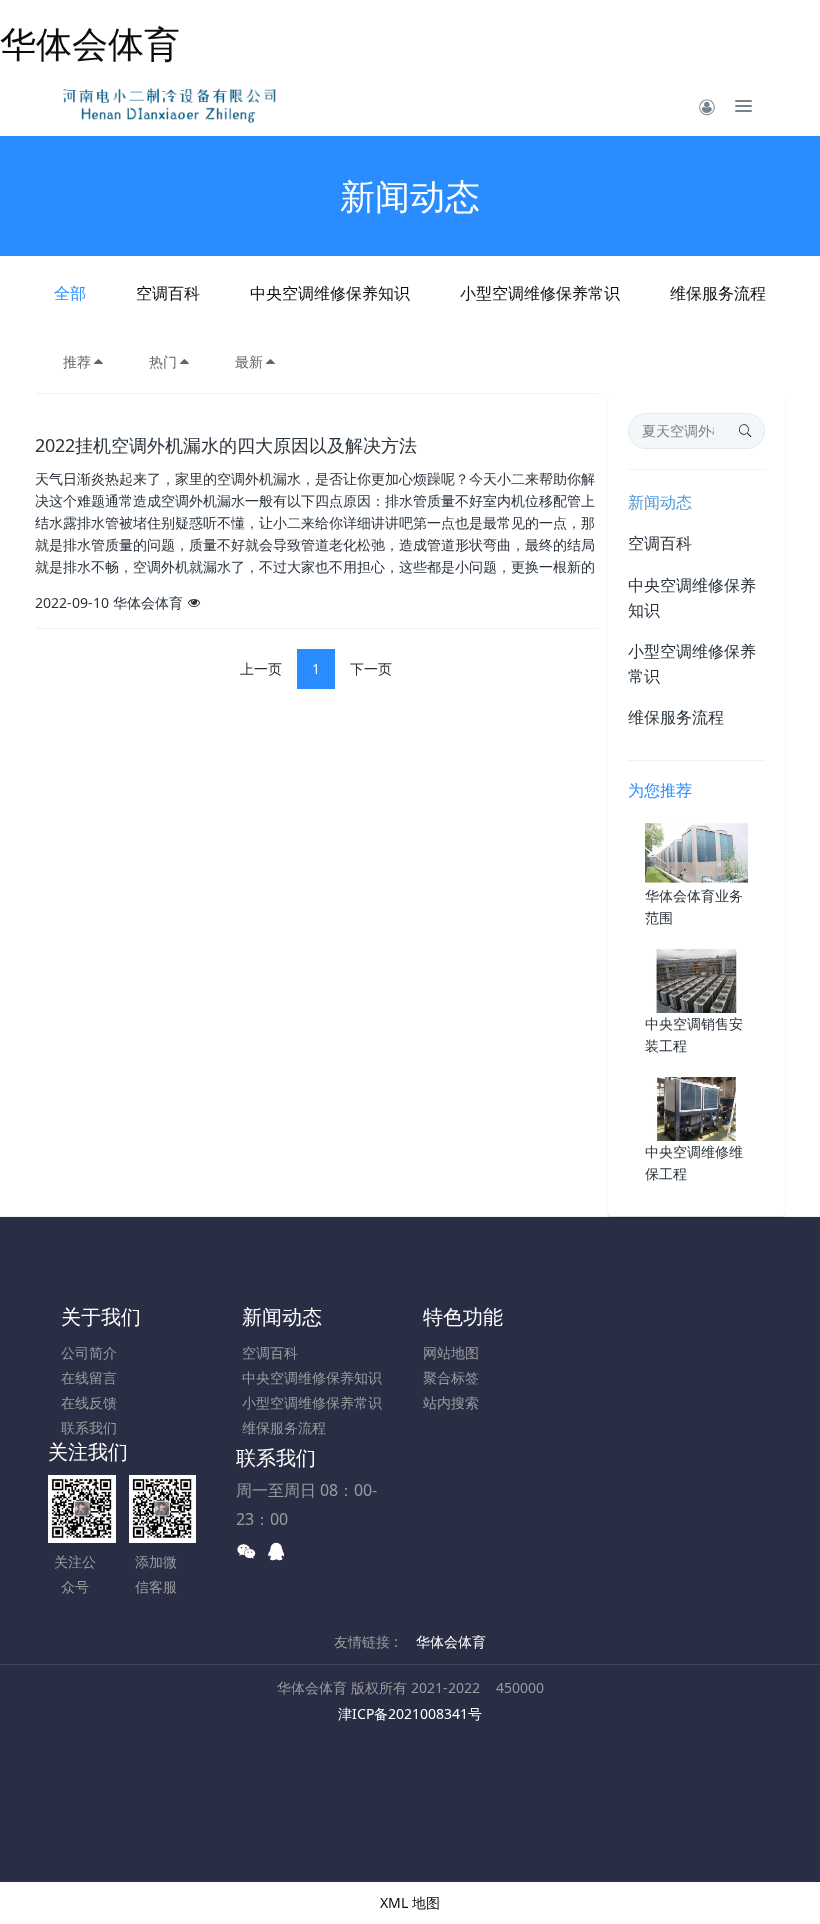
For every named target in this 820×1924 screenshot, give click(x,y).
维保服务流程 (718, 293)
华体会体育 (90, 43)
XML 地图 (410, 1902)
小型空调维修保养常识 (540, 293)
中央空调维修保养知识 (330, 293)
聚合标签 (451, 1377)
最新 (249, 361)
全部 (70, 293)
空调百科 (168, 293)
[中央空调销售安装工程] (696, 979)
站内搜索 (451, 1402)
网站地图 (451, 1352)
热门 (163, 361)
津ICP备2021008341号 (410, 1713)
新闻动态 (660, 502)
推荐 (77, 361)
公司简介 (89, 1352)
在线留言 (89, 1377)
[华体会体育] (173, 106)
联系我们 (89, 1427)
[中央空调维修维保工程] (696, 1107)
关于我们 (101, 1316)
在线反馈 (89, 1402)
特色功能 (463, 1316)
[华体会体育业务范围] (696, 851)
